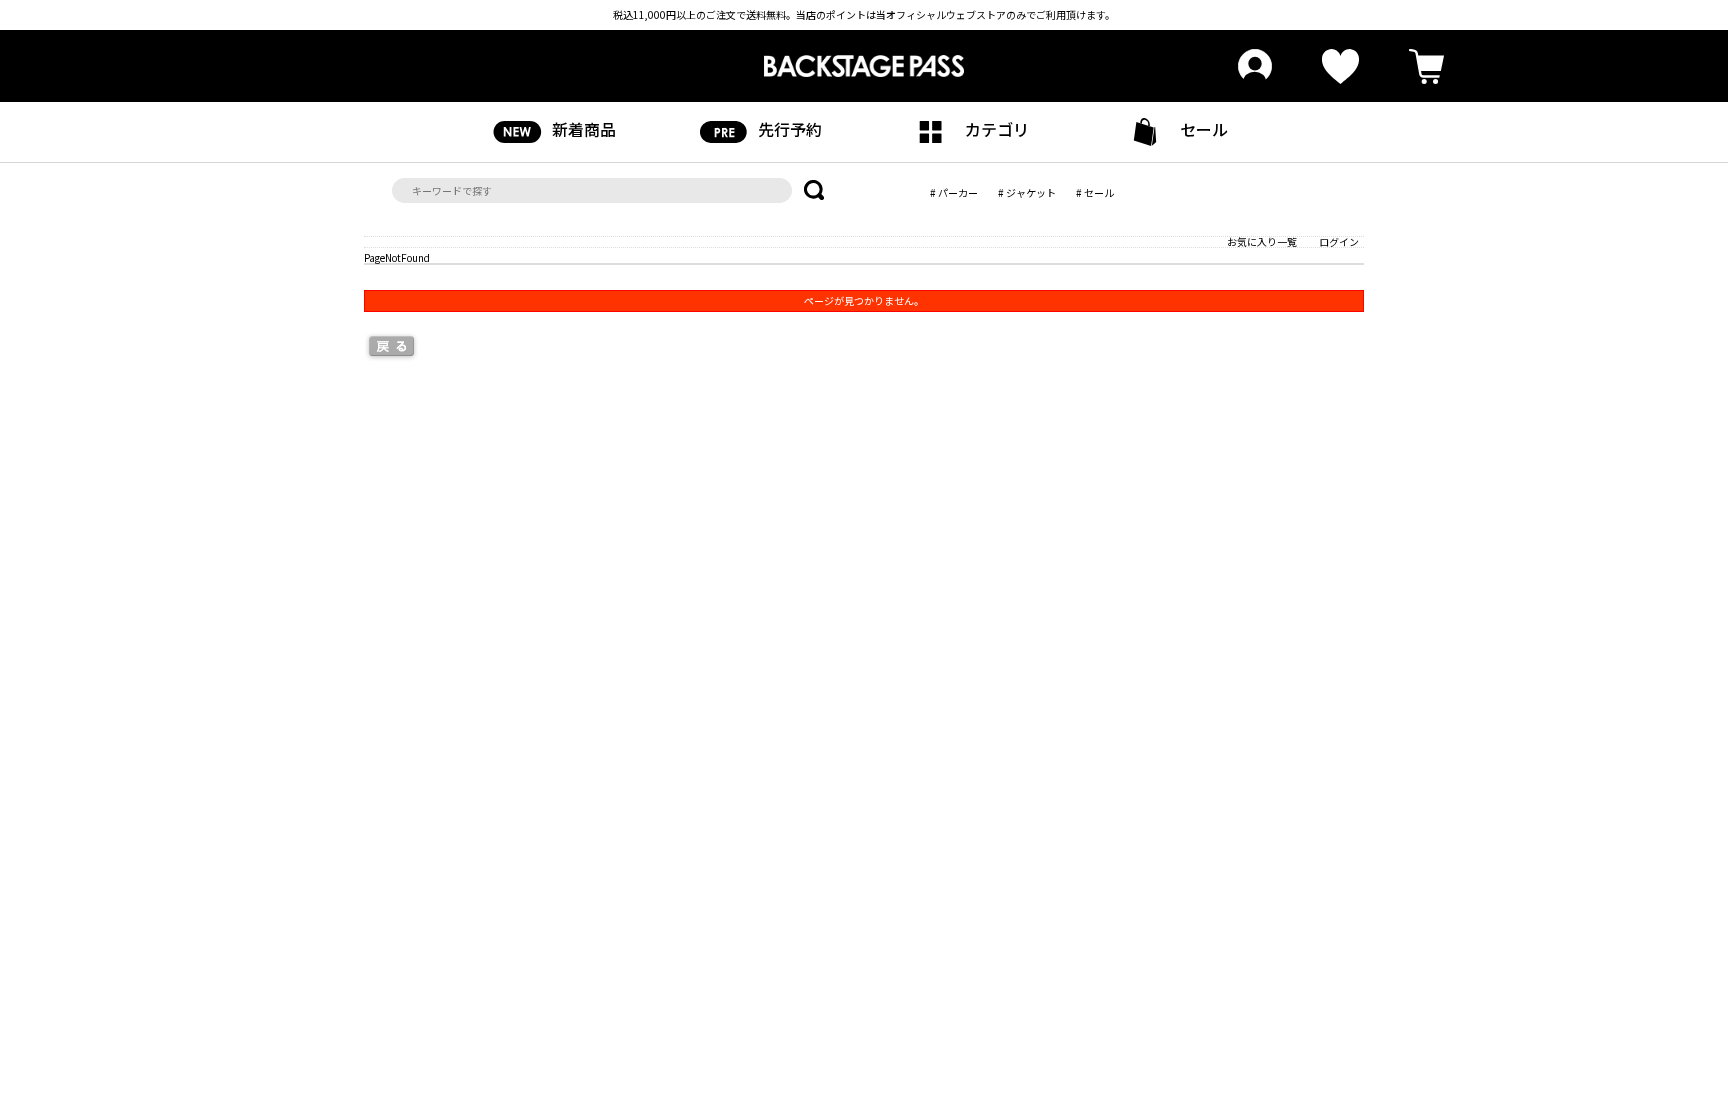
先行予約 (790, 129)
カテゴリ (997, 129)
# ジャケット (1027, 192)
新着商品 (584, 129)
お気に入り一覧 (1262, 241)
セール (1204, 129)
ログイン (1339, 241)
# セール (1095, 192)
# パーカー (954, 192)
